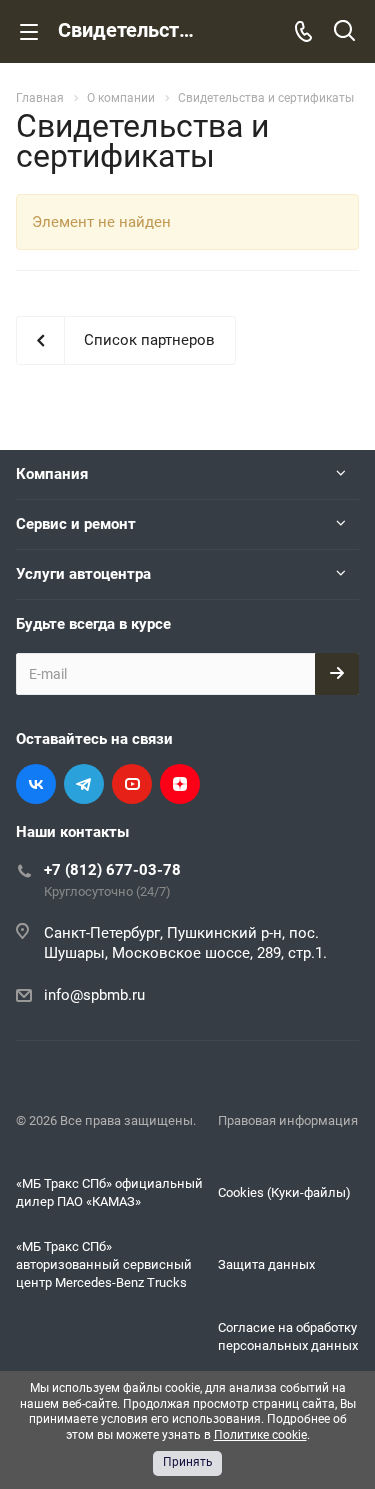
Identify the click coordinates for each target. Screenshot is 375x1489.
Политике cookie (260, 1435)
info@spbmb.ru (94, 995)
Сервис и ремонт (76, 524)
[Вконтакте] (36, 784)
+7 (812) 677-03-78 (112, 870)
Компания (52, 474)
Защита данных (266, 1264)
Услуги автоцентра (83, 574)
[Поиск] (344, 32)
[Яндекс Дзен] (180, 784)
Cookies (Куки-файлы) (284, 1192)
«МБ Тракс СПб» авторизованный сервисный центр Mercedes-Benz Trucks (104, 1264)
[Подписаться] (337, 674)
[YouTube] (132, 784)
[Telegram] (84, 784)
